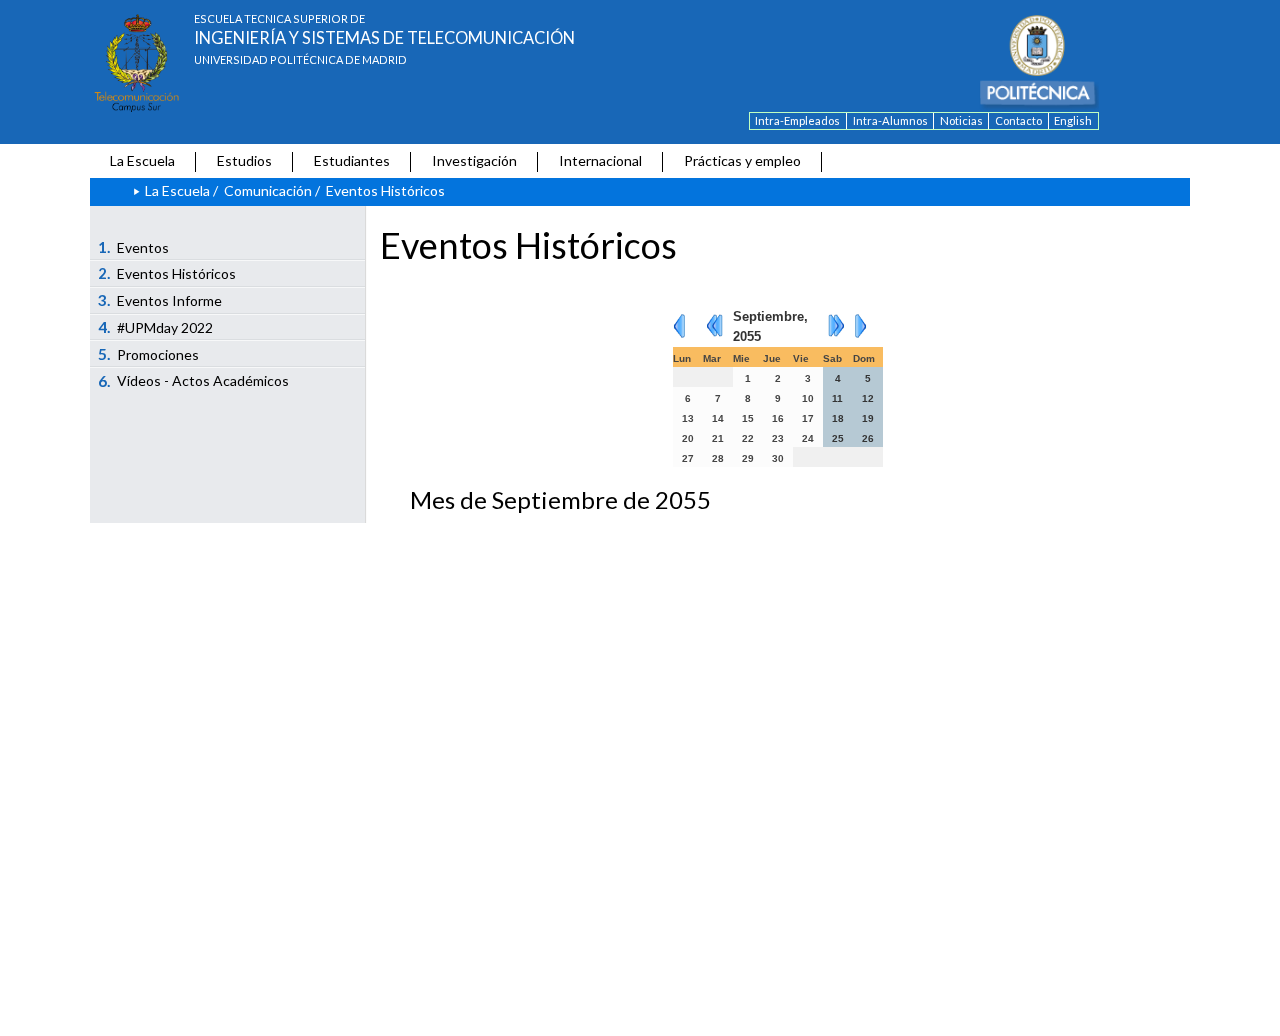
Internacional (600, 160)
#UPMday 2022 (156, 327)
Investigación (474, 160)
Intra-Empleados (797, 120)
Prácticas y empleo (742, 160)
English (1073, 120)
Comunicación (268, 190)
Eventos (134, 247)
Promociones (149, 354)
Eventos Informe (160, 300)
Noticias (961, 120)
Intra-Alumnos (890, 120)
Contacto (1018, 120)
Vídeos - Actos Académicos (194, 381)
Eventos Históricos (167, 273)
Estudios (244, 160)
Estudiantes (352, 160)
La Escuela (142, 160)
